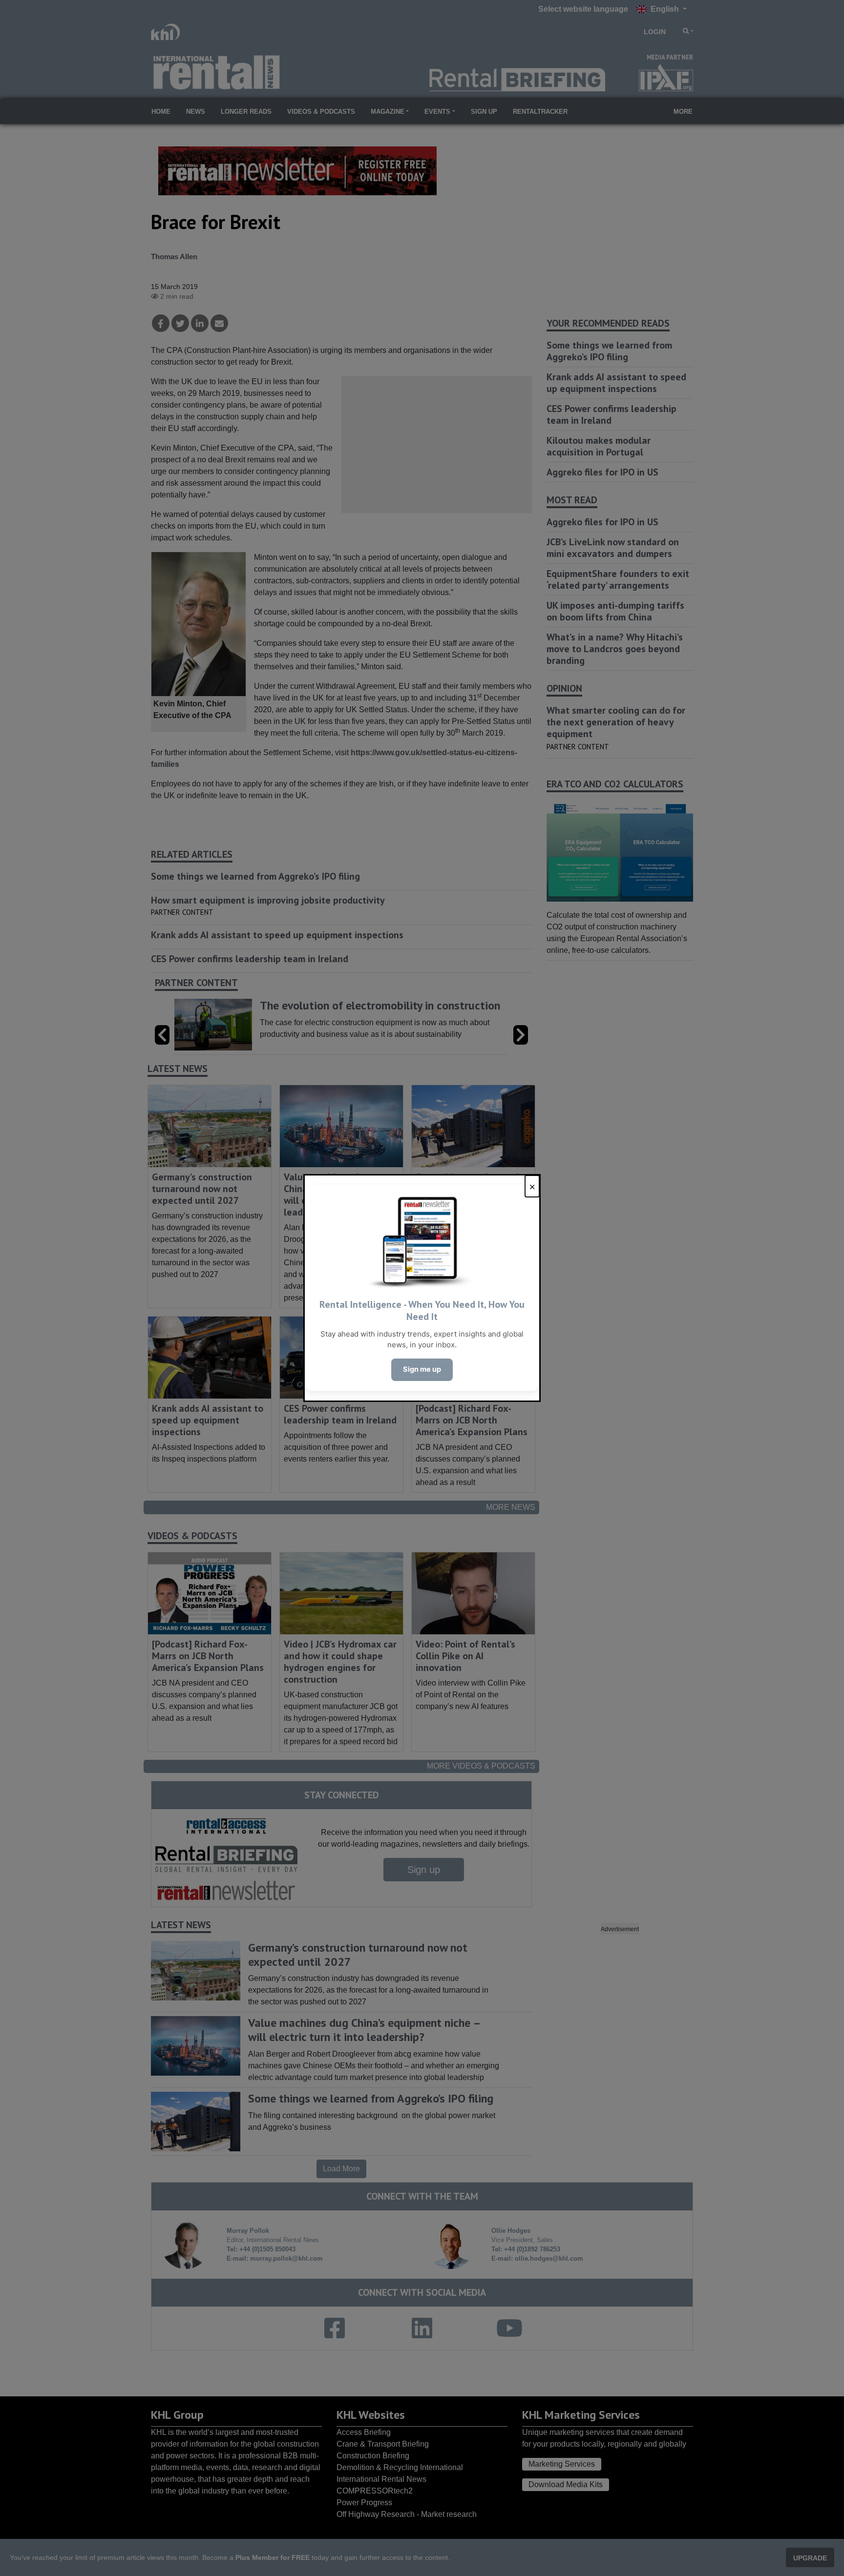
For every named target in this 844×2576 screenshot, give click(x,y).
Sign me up (422, 1369)
